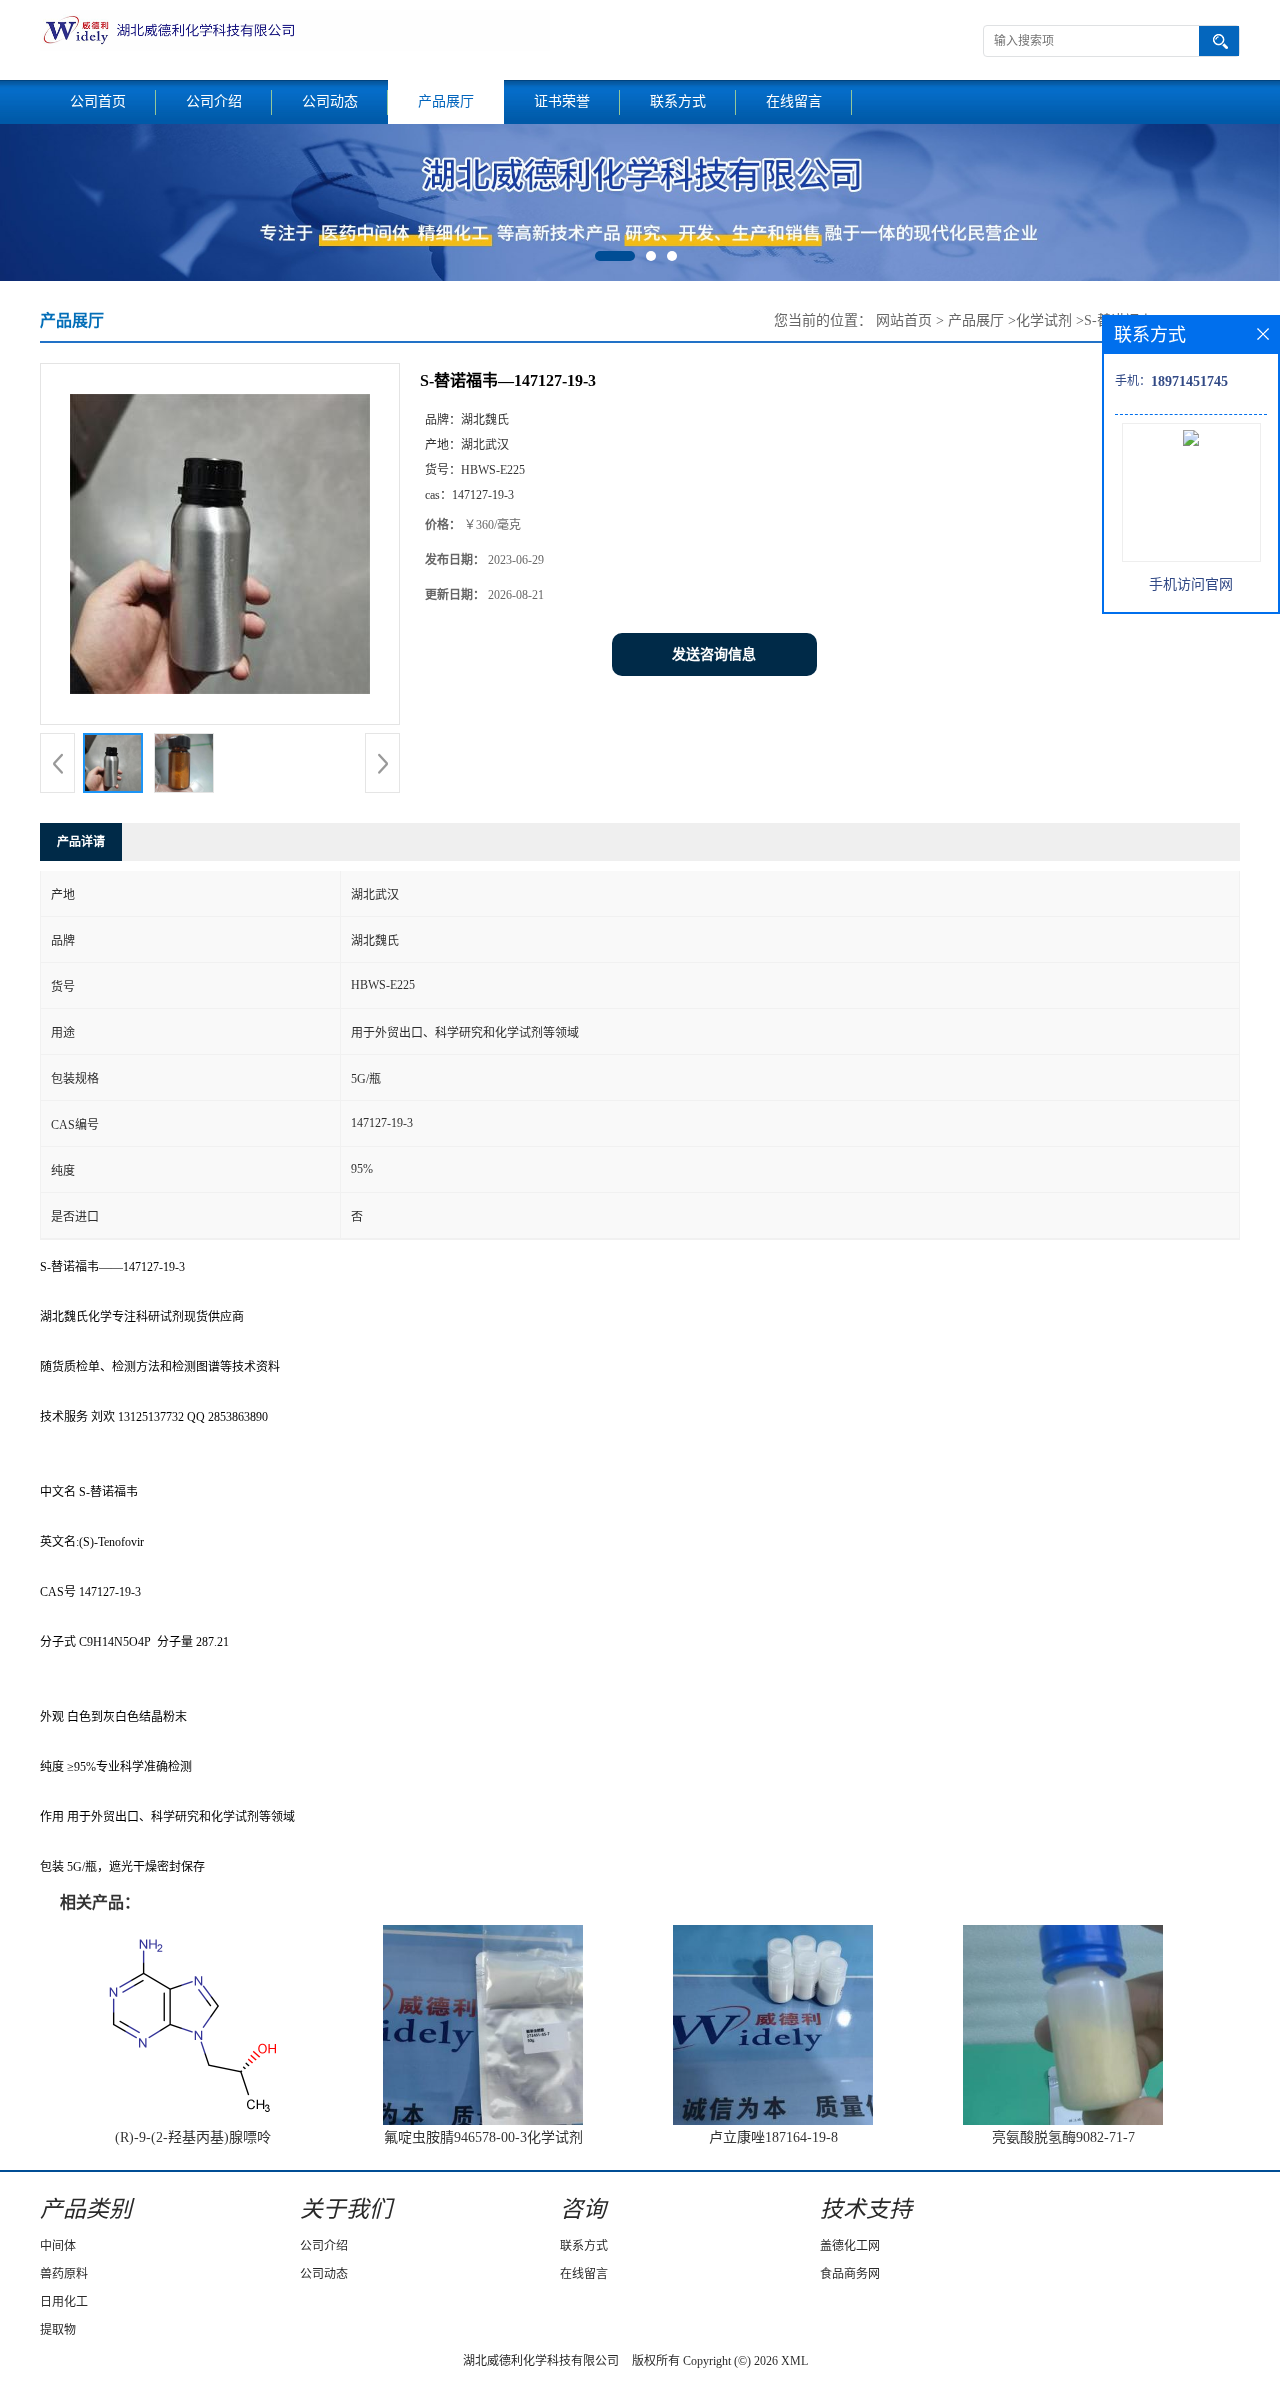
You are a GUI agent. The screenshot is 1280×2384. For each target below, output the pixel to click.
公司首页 (98, 101)
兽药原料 (64, 2274)
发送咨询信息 (714, 654)
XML (794, 2361)
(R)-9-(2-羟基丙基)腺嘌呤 (193, 2137)
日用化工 (64, 2302)
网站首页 (904, 320)
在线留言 (794, 101)
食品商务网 (850, 2274)
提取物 (58, 2330)
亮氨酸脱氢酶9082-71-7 (1063, 2137)
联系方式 (678, 101)
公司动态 (330, 101)
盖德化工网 (850, 2246)
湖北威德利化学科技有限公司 (541, 2361)
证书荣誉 (562, 101)
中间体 (58, 2246)
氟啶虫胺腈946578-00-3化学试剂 (483, 2137)
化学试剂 (1044, 320)
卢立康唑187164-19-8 (773, 2137)
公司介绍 (214, 101)
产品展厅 (446, 101)
